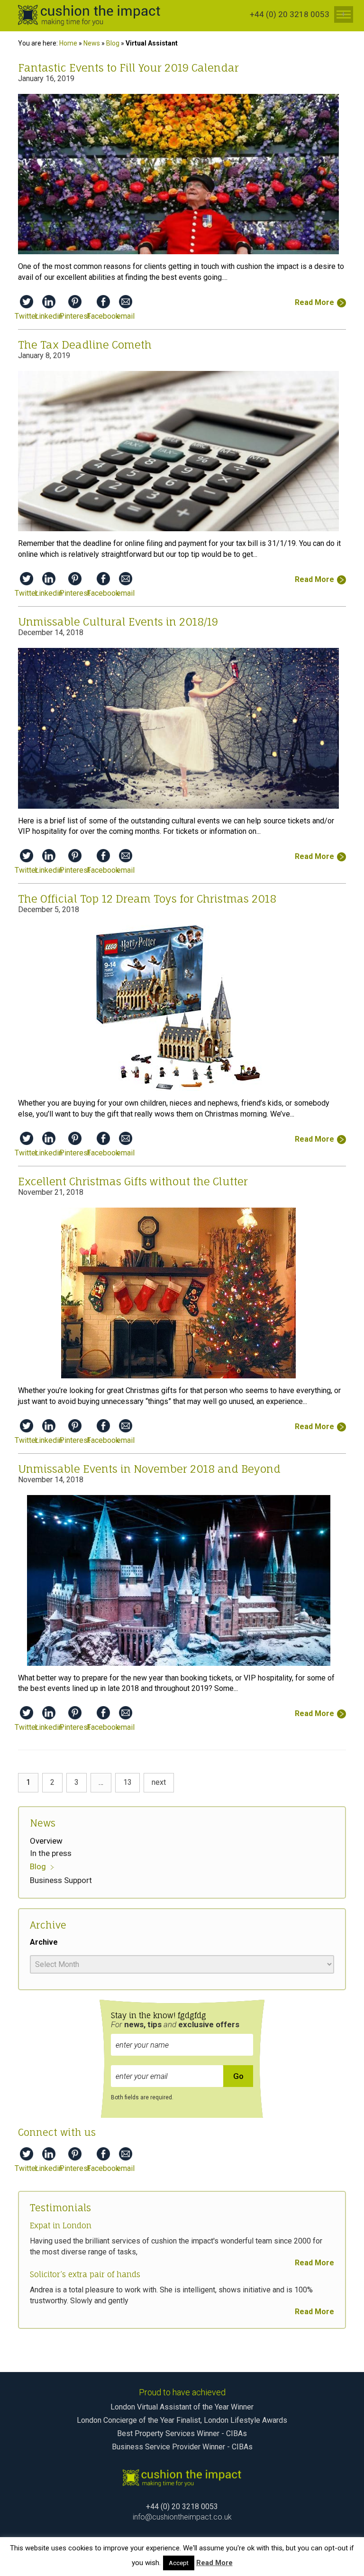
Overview (46, 1841)
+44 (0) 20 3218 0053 (290, 14)
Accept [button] (179, 2563)
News (92, 43)
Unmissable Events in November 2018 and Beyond (149, 1469)
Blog (113, 43)
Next (159, 1782)
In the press (51, 1853)
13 (127, 1782)
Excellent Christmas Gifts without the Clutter (133, 1181)
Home (68, 43)
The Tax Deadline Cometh (85, 345)
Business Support (61, 1880)
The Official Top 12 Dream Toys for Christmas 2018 (147, 899)
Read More (314, 2263)
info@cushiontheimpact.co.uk (182, 2517)
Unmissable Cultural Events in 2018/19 (118, 622)
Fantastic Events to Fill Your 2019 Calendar (128, 68)
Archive (44, 1942)
